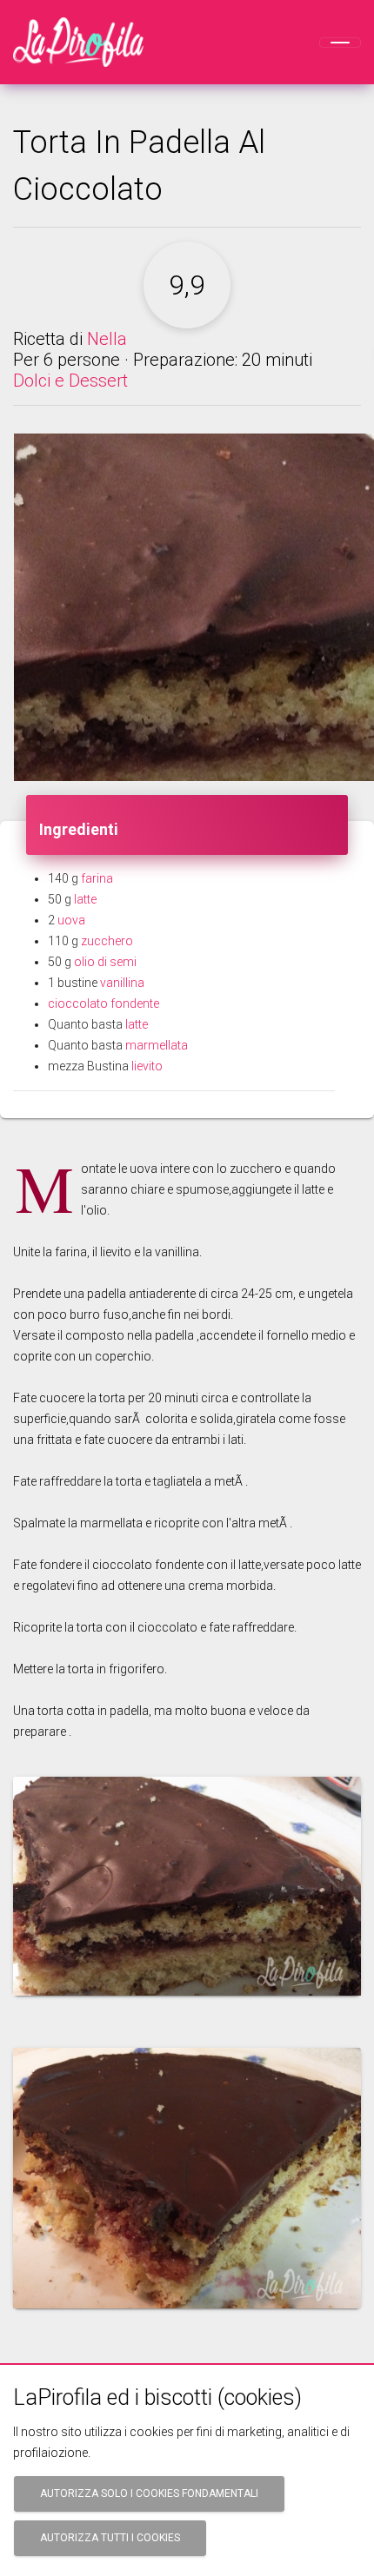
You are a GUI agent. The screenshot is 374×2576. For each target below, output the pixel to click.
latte (85, 899)
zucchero (107, 941)
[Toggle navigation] (340, 43)
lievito (147, 1066)
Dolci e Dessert (70, 381)
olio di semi (105, 962)
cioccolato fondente (104, 1003)
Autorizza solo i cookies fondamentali (149, 2493)
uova (71, 920)
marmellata (157, 1045)
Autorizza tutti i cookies (110, 2538)
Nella (107, 339)
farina (97, 878)
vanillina (122, 983)
